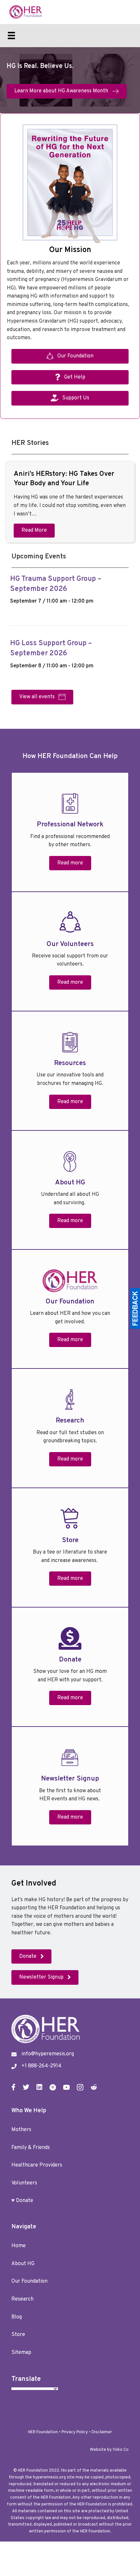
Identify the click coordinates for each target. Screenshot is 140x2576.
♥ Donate (22, 2201)
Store (18, 2335)
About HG (23, 2264)
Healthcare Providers (37, 2165)
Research (22, 2299)
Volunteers (24, 2183)
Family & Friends (31, 2148)
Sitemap (21, 2353)
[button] (70, 863)
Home (19, 2246)
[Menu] (11, 35)
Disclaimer (102, 2432)
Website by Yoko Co (109, 2450)
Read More (34, 530)
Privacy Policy (75, 2432)
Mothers (21, 2130)
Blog (17, 2317)
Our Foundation (29, 2281)
